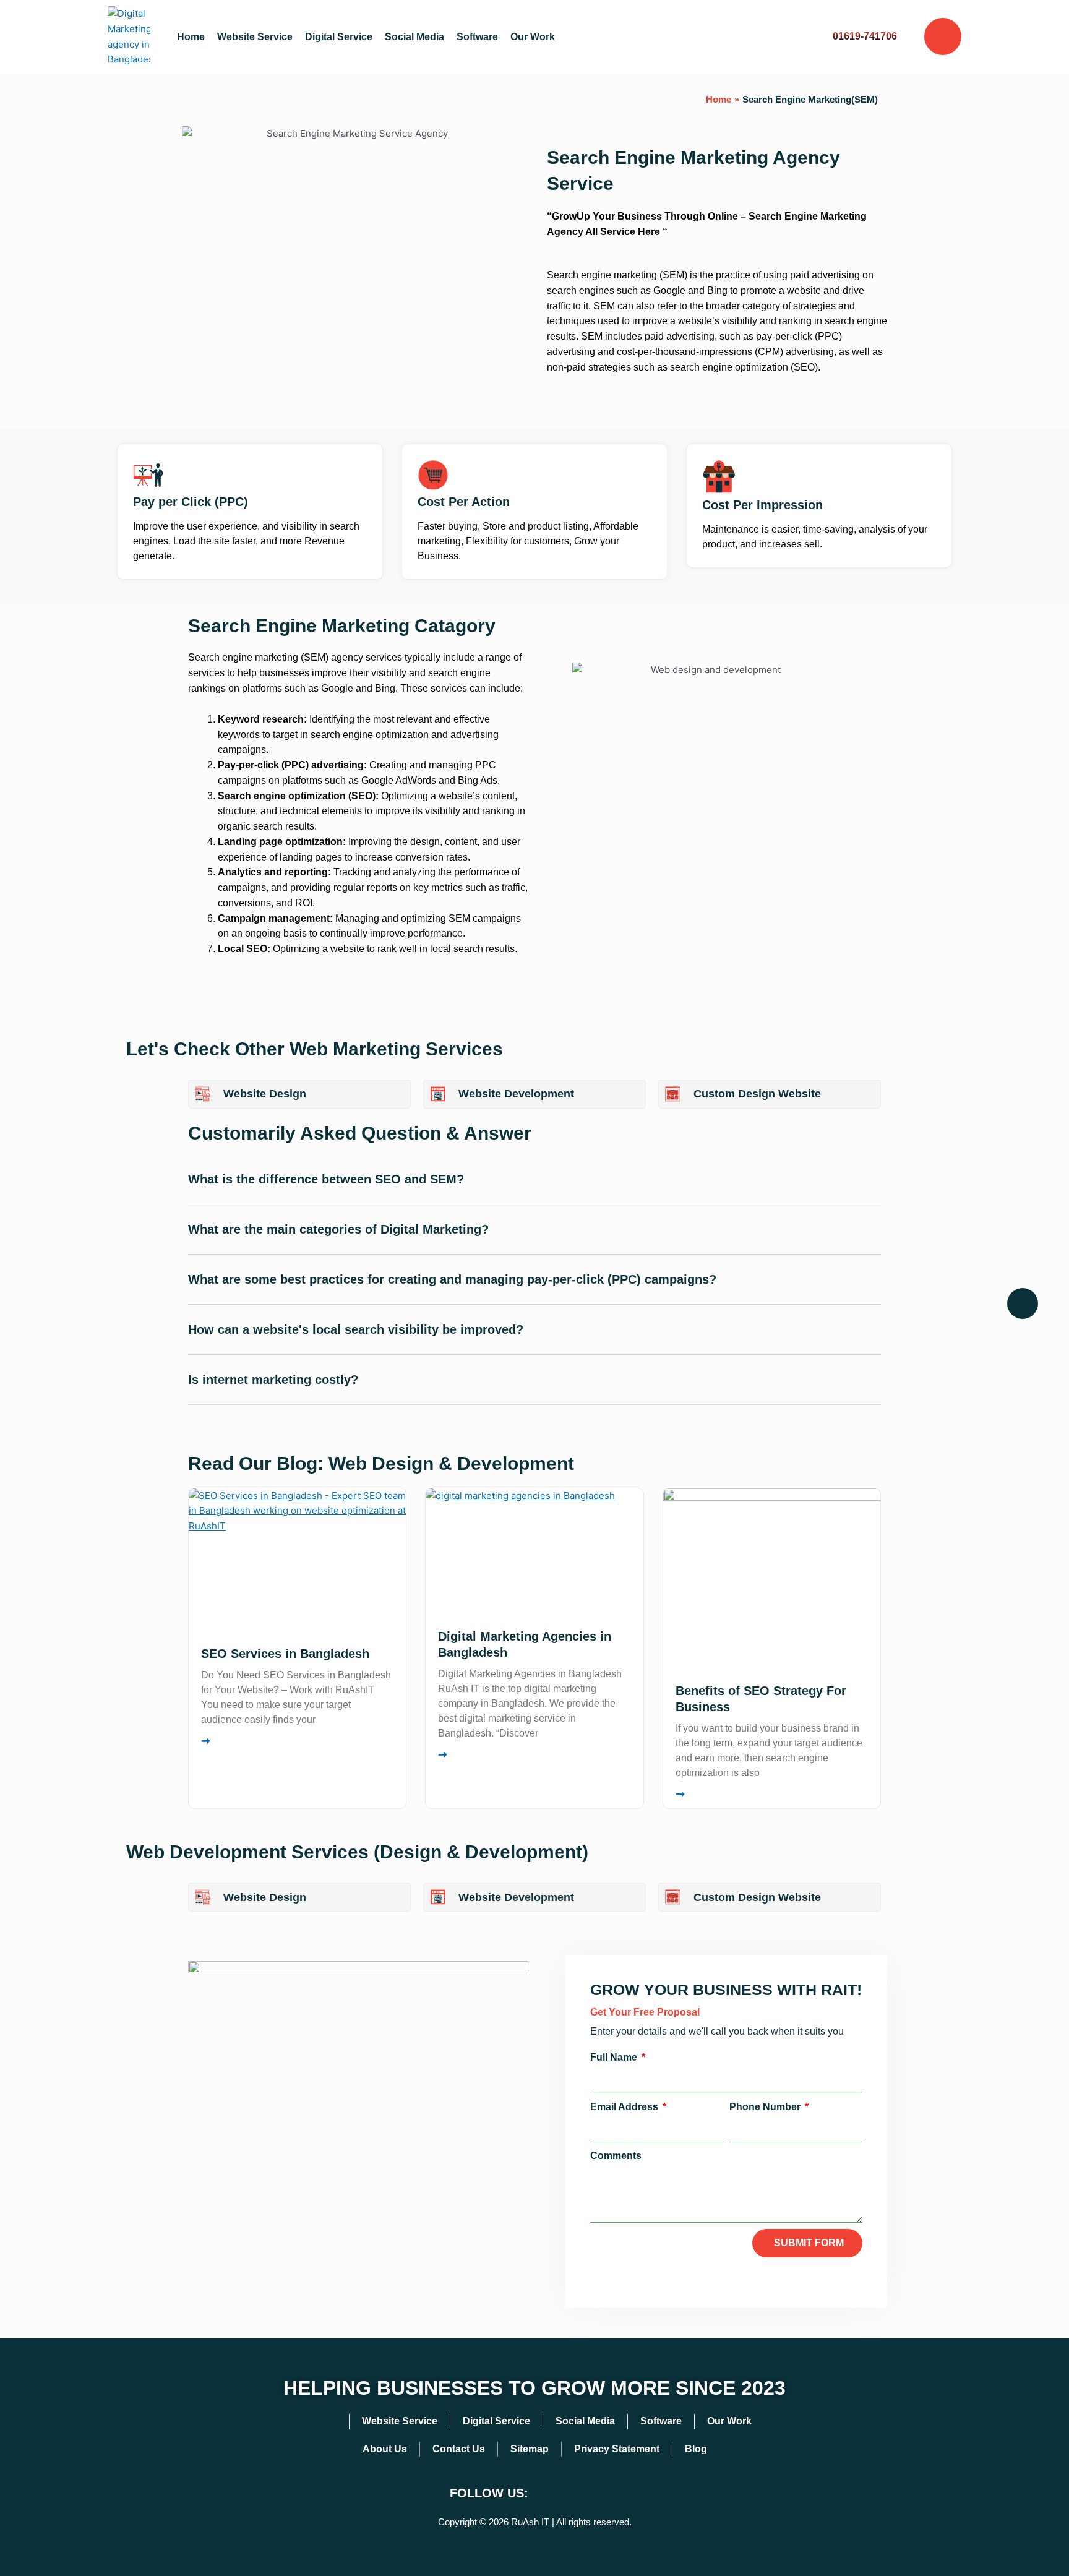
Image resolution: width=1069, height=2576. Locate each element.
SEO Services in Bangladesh (285, 1654)
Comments (616, 2156)
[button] (534, 1189)
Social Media (414, 37)
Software (477, 37)
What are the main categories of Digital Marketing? (338, 1229)
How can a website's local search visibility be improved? (356, 1329)
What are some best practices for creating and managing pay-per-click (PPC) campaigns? (452, 1279)
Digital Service (339, 37)
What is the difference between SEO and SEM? (326, 1179)
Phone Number (766, 2107)
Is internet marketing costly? (273, 1380)
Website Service (255, 37)
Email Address (625, 2107)
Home (191, 37)
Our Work (533, 37)
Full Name (615, 2057)
